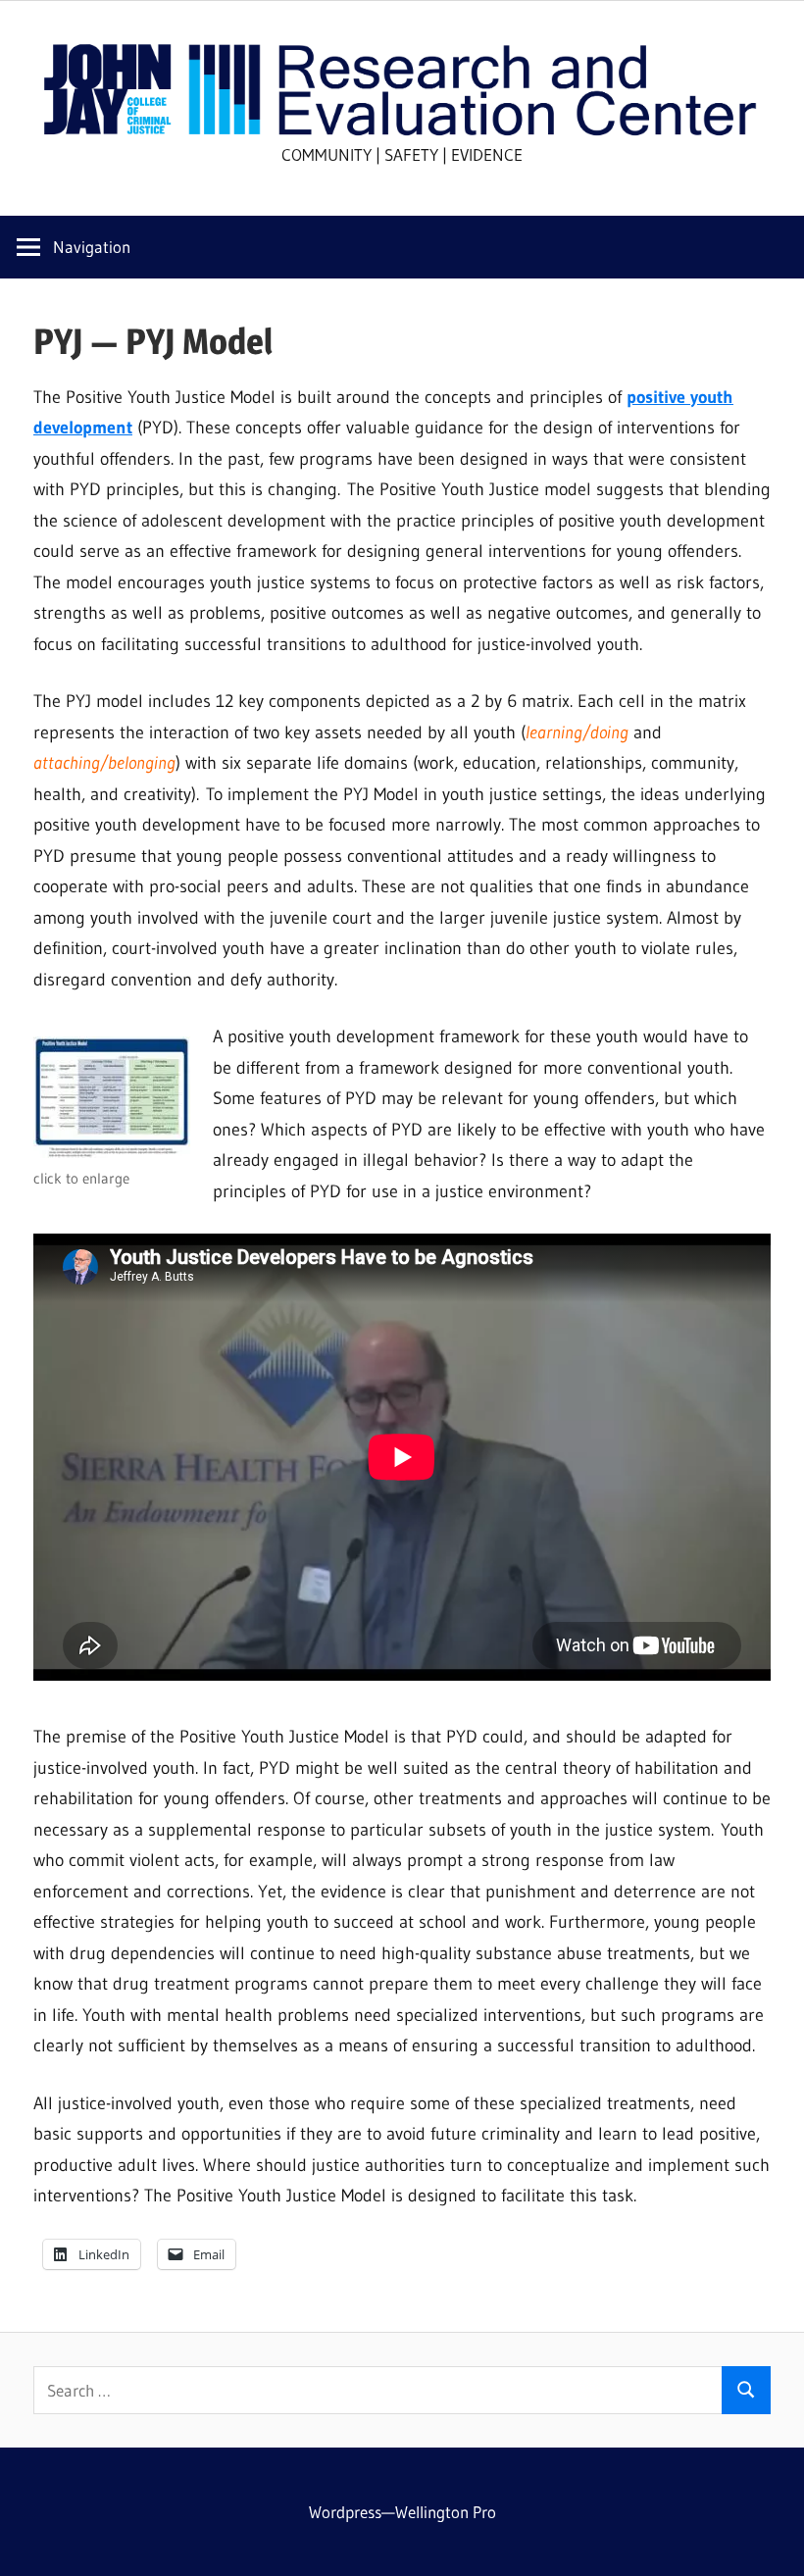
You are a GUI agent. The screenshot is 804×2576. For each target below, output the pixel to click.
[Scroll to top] (772, 2544)
